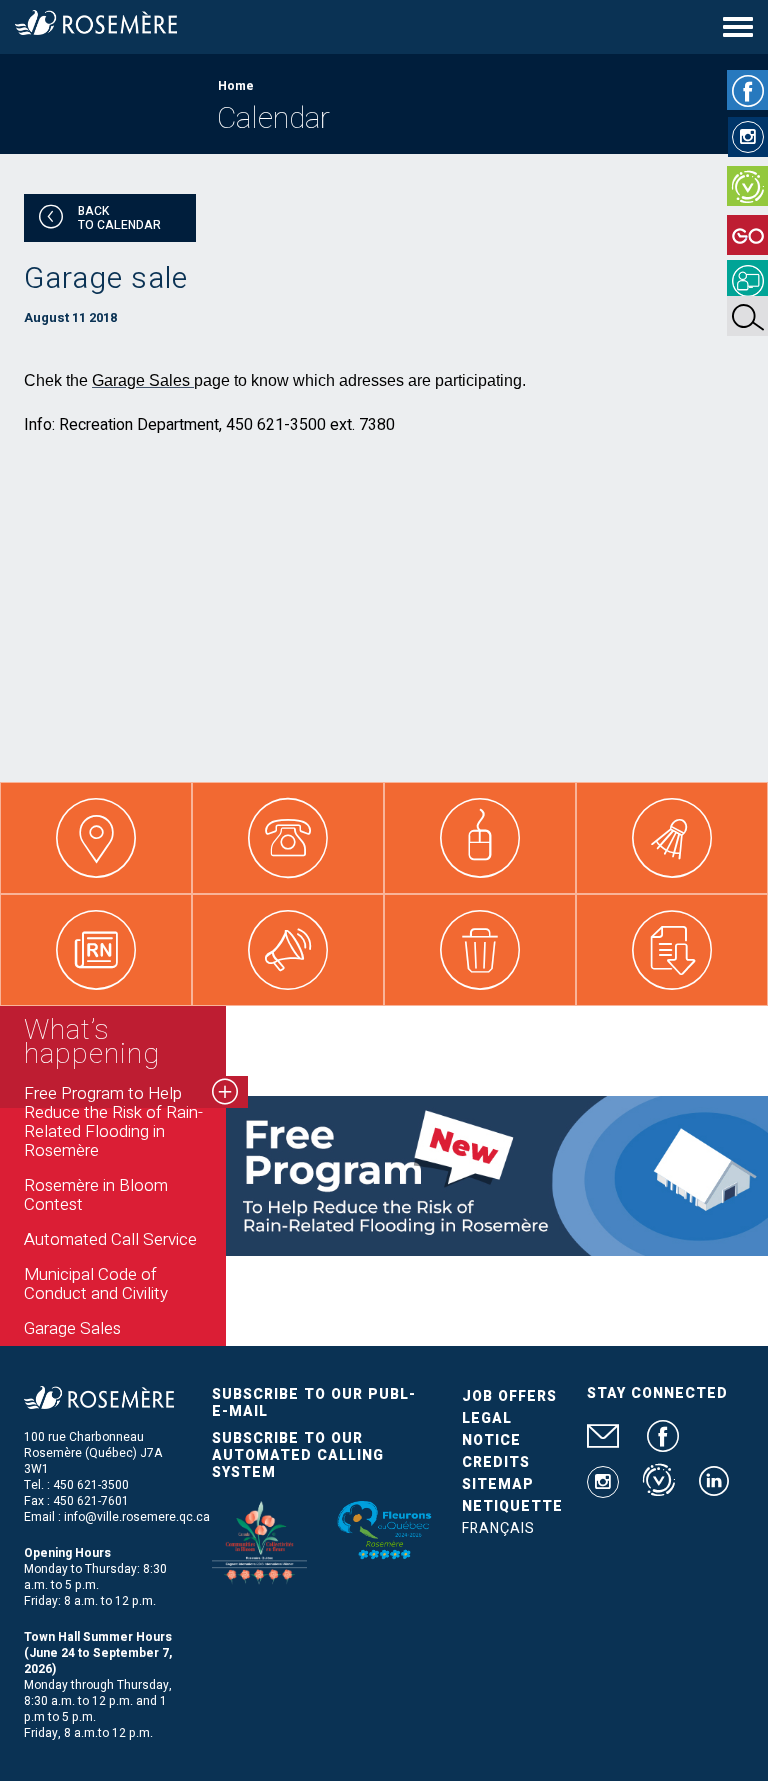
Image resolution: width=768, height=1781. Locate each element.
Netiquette (512, 1506)
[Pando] (747, 280)
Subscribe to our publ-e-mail (314, 1403)
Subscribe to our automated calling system (298, 1455)
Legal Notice (491, 1429)
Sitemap (498, 1484)
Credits (496, 1462)
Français (498, 1528)
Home (236, 86)
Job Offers (509, 1396)
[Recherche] (747, 316)
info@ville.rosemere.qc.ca (137, 1517)
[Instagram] (748, 137)
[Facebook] (747, 90)
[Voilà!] (747, 186)
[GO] (747, 235)
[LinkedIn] (714, 1489)
